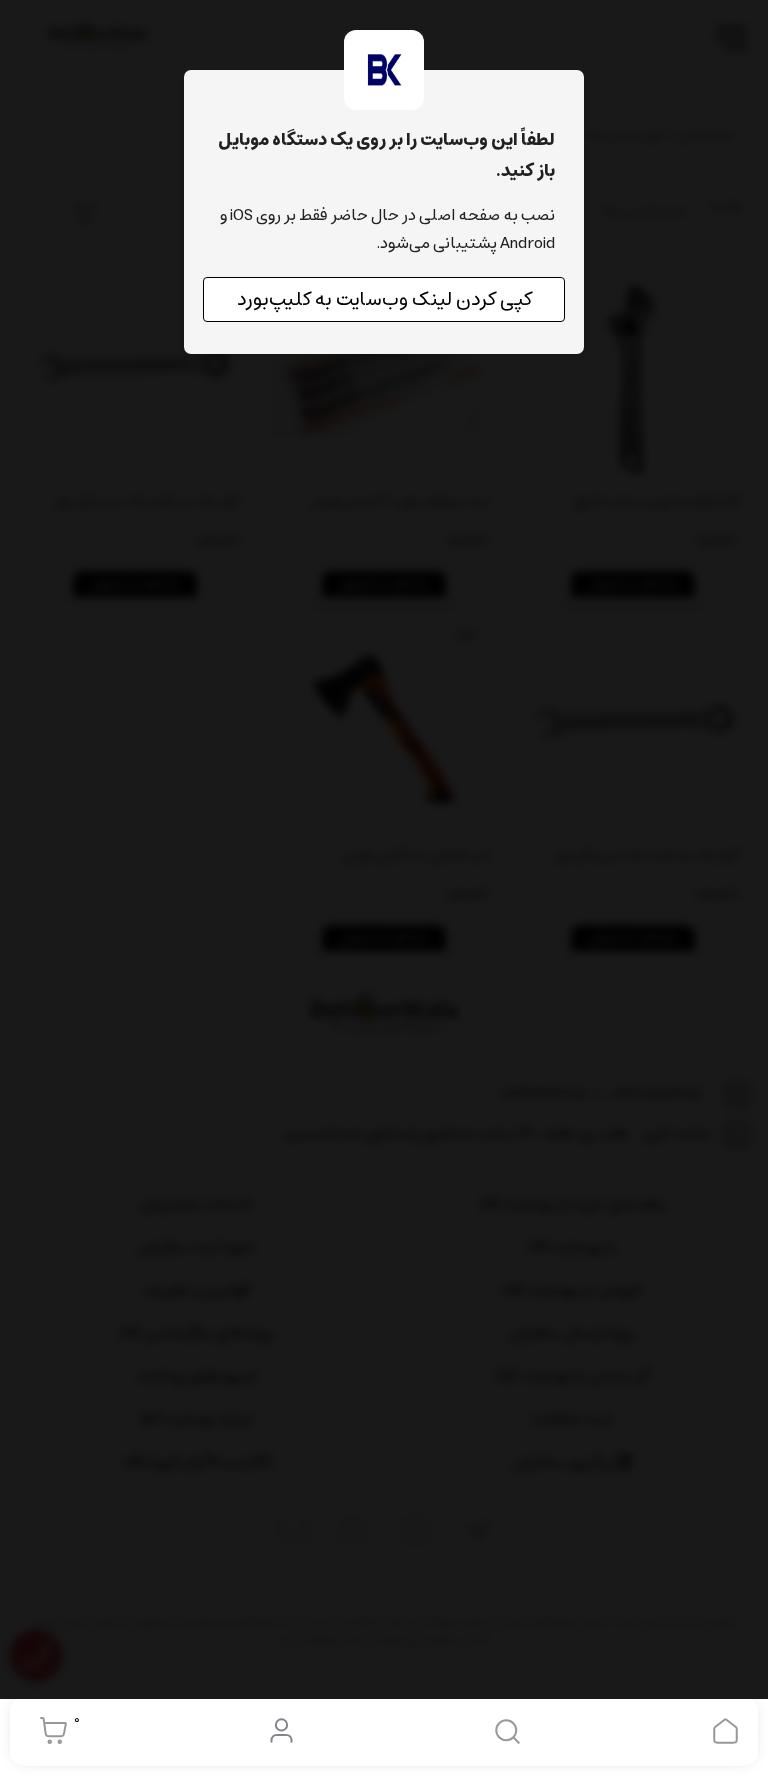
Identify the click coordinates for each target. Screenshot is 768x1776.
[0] (48, 1731)
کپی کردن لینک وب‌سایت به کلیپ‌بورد (384, 299)
